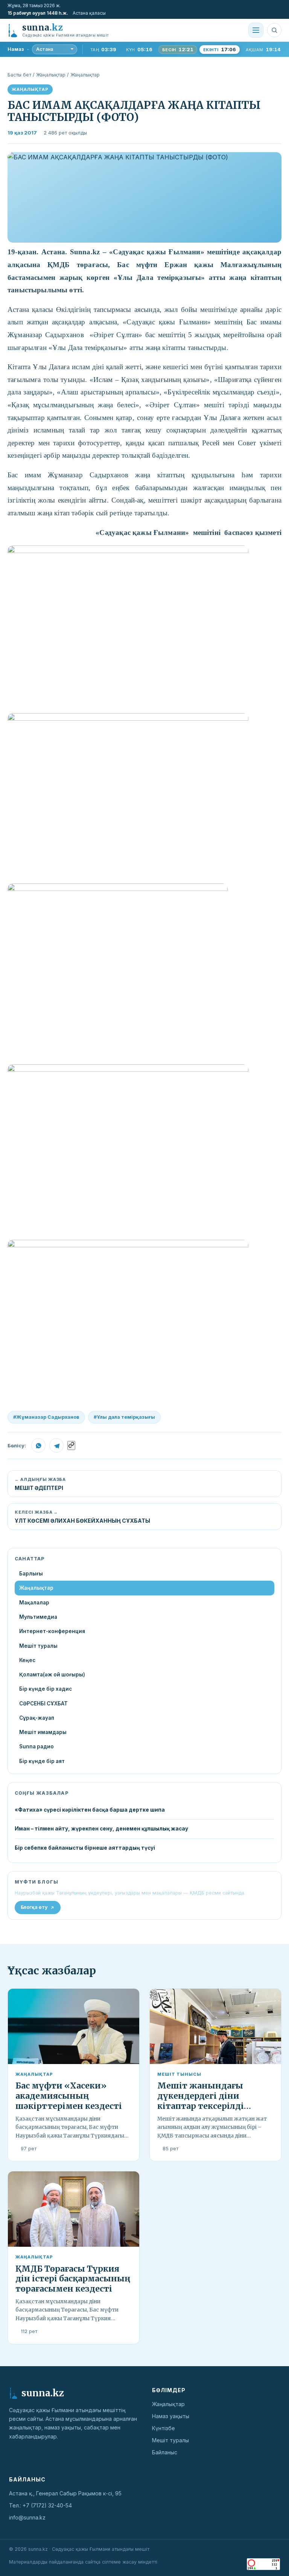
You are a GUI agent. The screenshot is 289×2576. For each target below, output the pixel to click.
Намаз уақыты (171, 2416)
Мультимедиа (38, 1617)
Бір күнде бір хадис (46, 1689)
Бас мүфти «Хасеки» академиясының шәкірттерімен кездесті (69, 2096)
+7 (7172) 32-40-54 (47, 2505)
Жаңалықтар (51, 75)
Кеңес (27, 1660)
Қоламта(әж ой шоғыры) (52, 1675)
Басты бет (19, 75)
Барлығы (31, 1574)
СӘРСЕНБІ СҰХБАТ (43, 1704)
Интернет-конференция (52, 1631)
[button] (144, 197)
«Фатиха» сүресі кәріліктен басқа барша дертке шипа (90, 1810)
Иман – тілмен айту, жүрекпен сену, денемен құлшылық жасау (101, 1829)
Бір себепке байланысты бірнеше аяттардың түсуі (85, 1848)
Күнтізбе (164, 2428)
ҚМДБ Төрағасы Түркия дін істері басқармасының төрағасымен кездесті (73, 2279)
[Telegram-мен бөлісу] (56, 1445)
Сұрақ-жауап (37, 1718)
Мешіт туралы (38, 1646)
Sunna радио (37, 1746)
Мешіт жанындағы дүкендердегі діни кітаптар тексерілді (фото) (201, 2101)
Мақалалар (34, 1603)
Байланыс (165, 2452)
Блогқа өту (34, 1907)
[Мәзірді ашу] (256, 30)
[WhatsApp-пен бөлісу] (38, 1445)
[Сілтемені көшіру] (71, 1445)
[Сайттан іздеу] (274, 30)
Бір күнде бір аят (42, 1761)
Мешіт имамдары (43, 1732)
